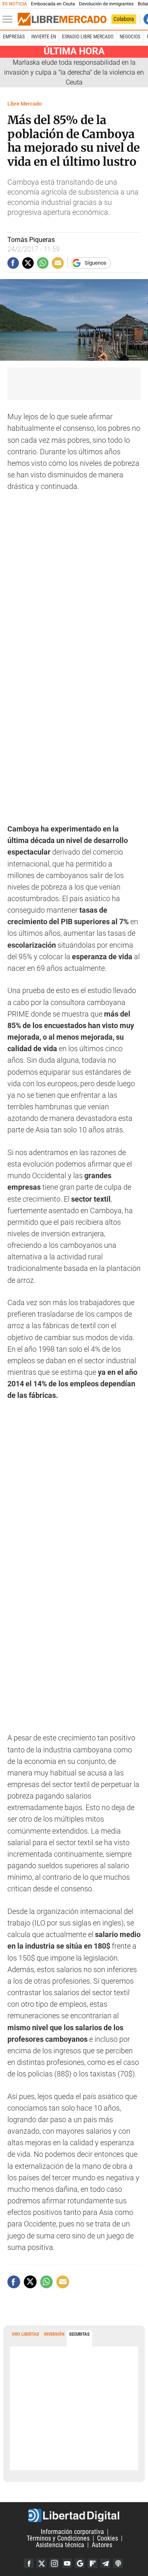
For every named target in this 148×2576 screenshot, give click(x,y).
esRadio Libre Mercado (88, 37)
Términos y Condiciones (58, 2538)
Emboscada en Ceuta (53, 4)
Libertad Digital (74, 2515)
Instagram (54, 2563)
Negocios (130, 37)
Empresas (14, 37)
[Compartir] (13, 263)
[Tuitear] (28, 263)
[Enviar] (43, 263)
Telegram (105, 2563)
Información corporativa (72, 2532)
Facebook (29, 2563)
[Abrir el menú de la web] (9, 19)
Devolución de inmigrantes (106, 4)
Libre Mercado (24, 104)
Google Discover (80, 2563)
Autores (102, 2545)
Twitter (42, 2563)
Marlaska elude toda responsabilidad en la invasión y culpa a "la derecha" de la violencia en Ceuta (74, 72)
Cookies (108, 2538)
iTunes (118, 2563)
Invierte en (44, 37)
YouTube (67, 2563)
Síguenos (96, 263)
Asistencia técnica (60, 2545)
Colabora (124, 19)
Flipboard (92, 2563)
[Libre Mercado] (62, 19)
